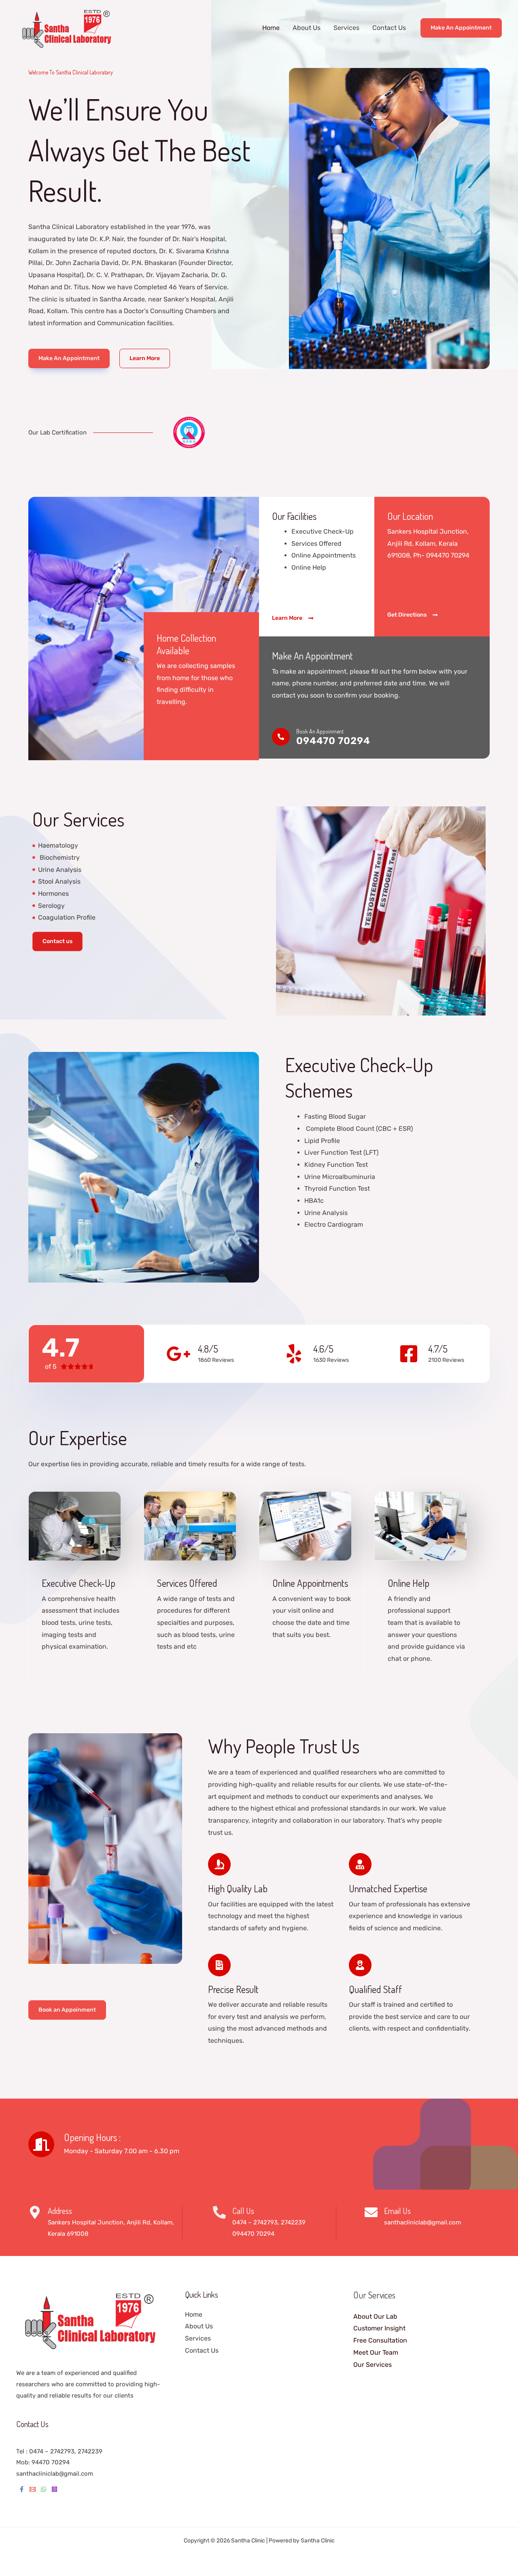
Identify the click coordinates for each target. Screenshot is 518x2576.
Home (271, 28)
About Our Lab (375, 2316)
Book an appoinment (320, 731)
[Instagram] (54, 2489)
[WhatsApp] (44, 2489)
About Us (307, 28)
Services (346, 28)
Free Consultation (380, 2340)
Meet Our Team (376, 2352)
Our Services (373, 2365)
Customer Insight (379, 2328)
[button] (461, 28)
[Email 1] (33, 2489)
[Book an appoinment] (281, 737)
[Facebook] (22, 2489)
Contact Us (389, 28)
